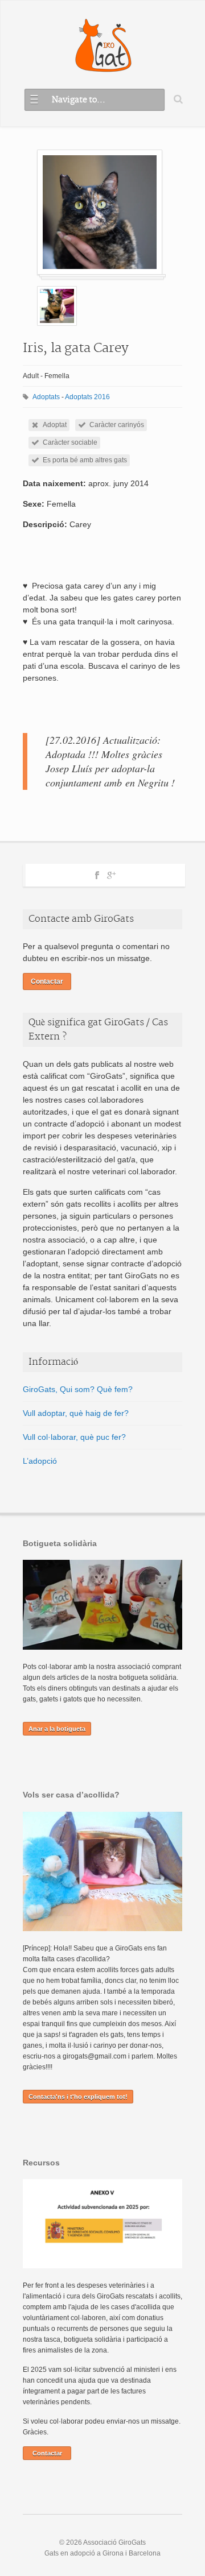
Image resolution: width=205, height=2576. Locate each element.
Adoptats (46, 397)
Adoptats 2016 (87, 397)
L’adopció (40, 1461)
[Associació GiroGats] (103, 46)
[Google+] (111, 873)
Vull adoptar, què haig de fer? (76, 1413)
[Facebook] (97, 873)
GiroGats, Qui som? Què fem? (78, 1389)
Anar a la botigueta (57, 1729)
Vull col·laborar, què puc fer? (74, 1437)
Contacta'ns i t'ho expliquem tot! (78, 2097)
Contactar (47, 981)
